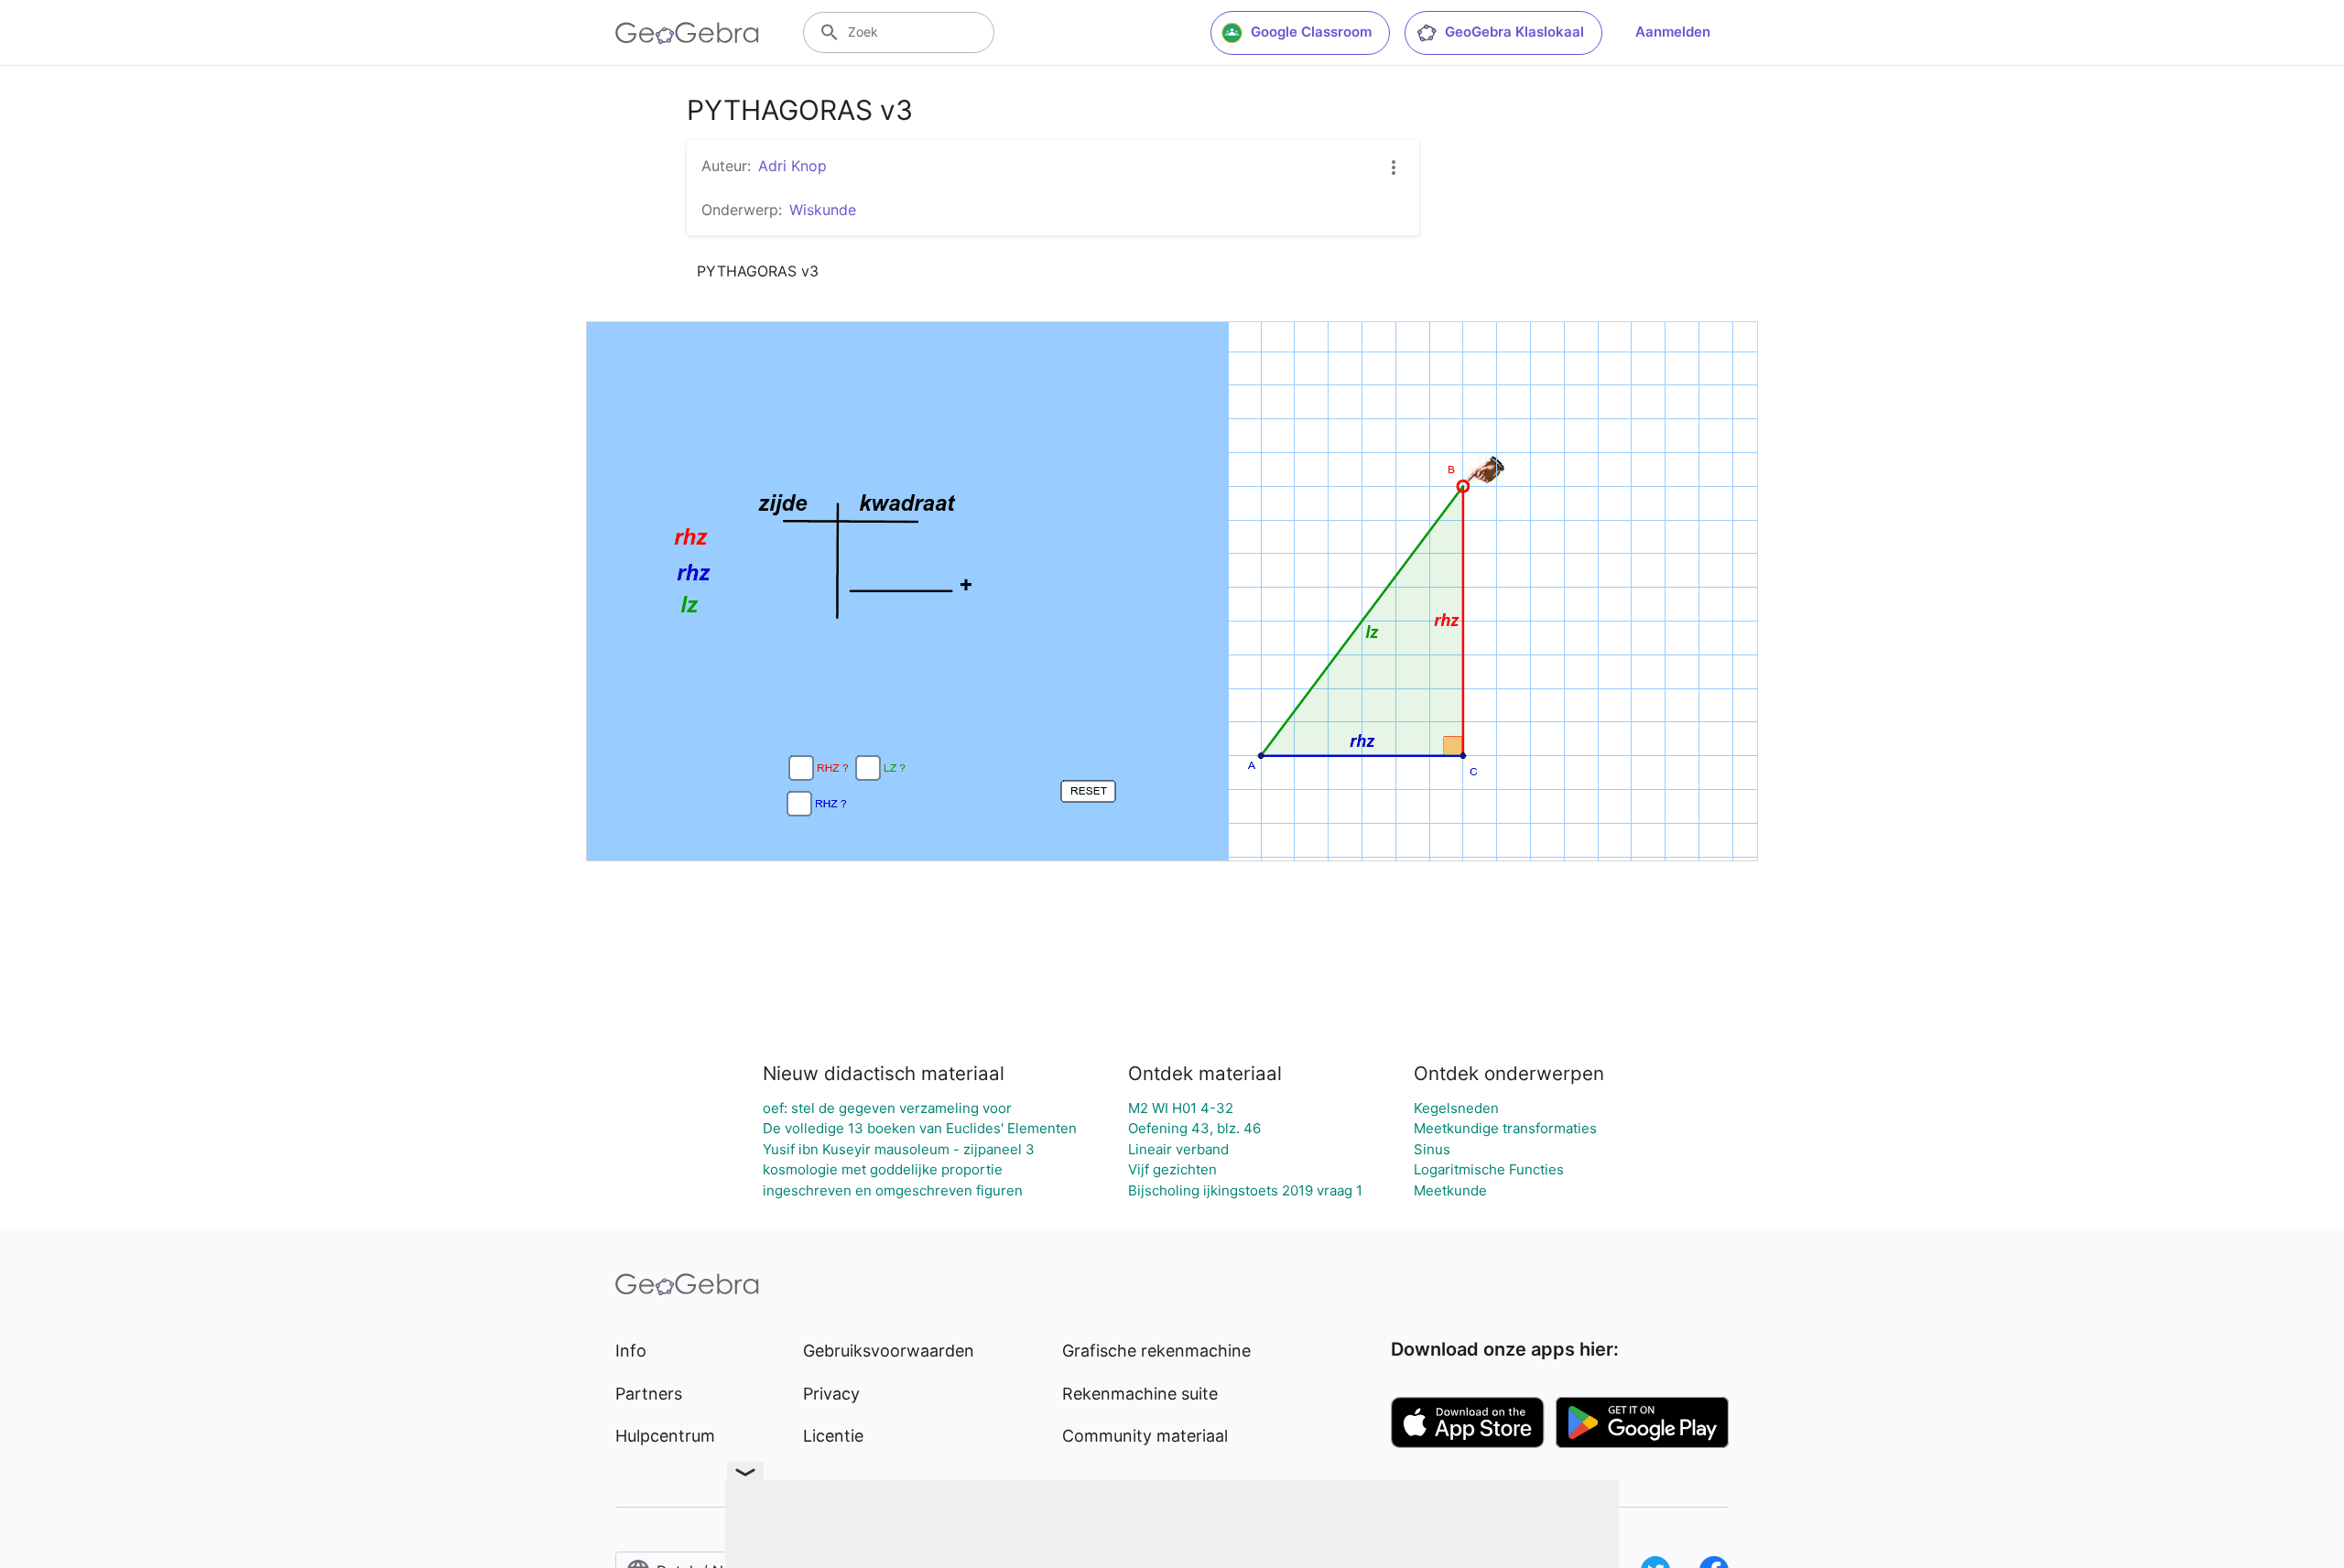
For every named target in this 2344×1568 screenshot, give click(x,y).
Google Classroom (1311, 32)
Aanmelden (1673, 32)
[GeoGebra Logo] (687, 33)
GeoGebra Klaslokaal (1514, 32)
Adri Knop (792, 166)
